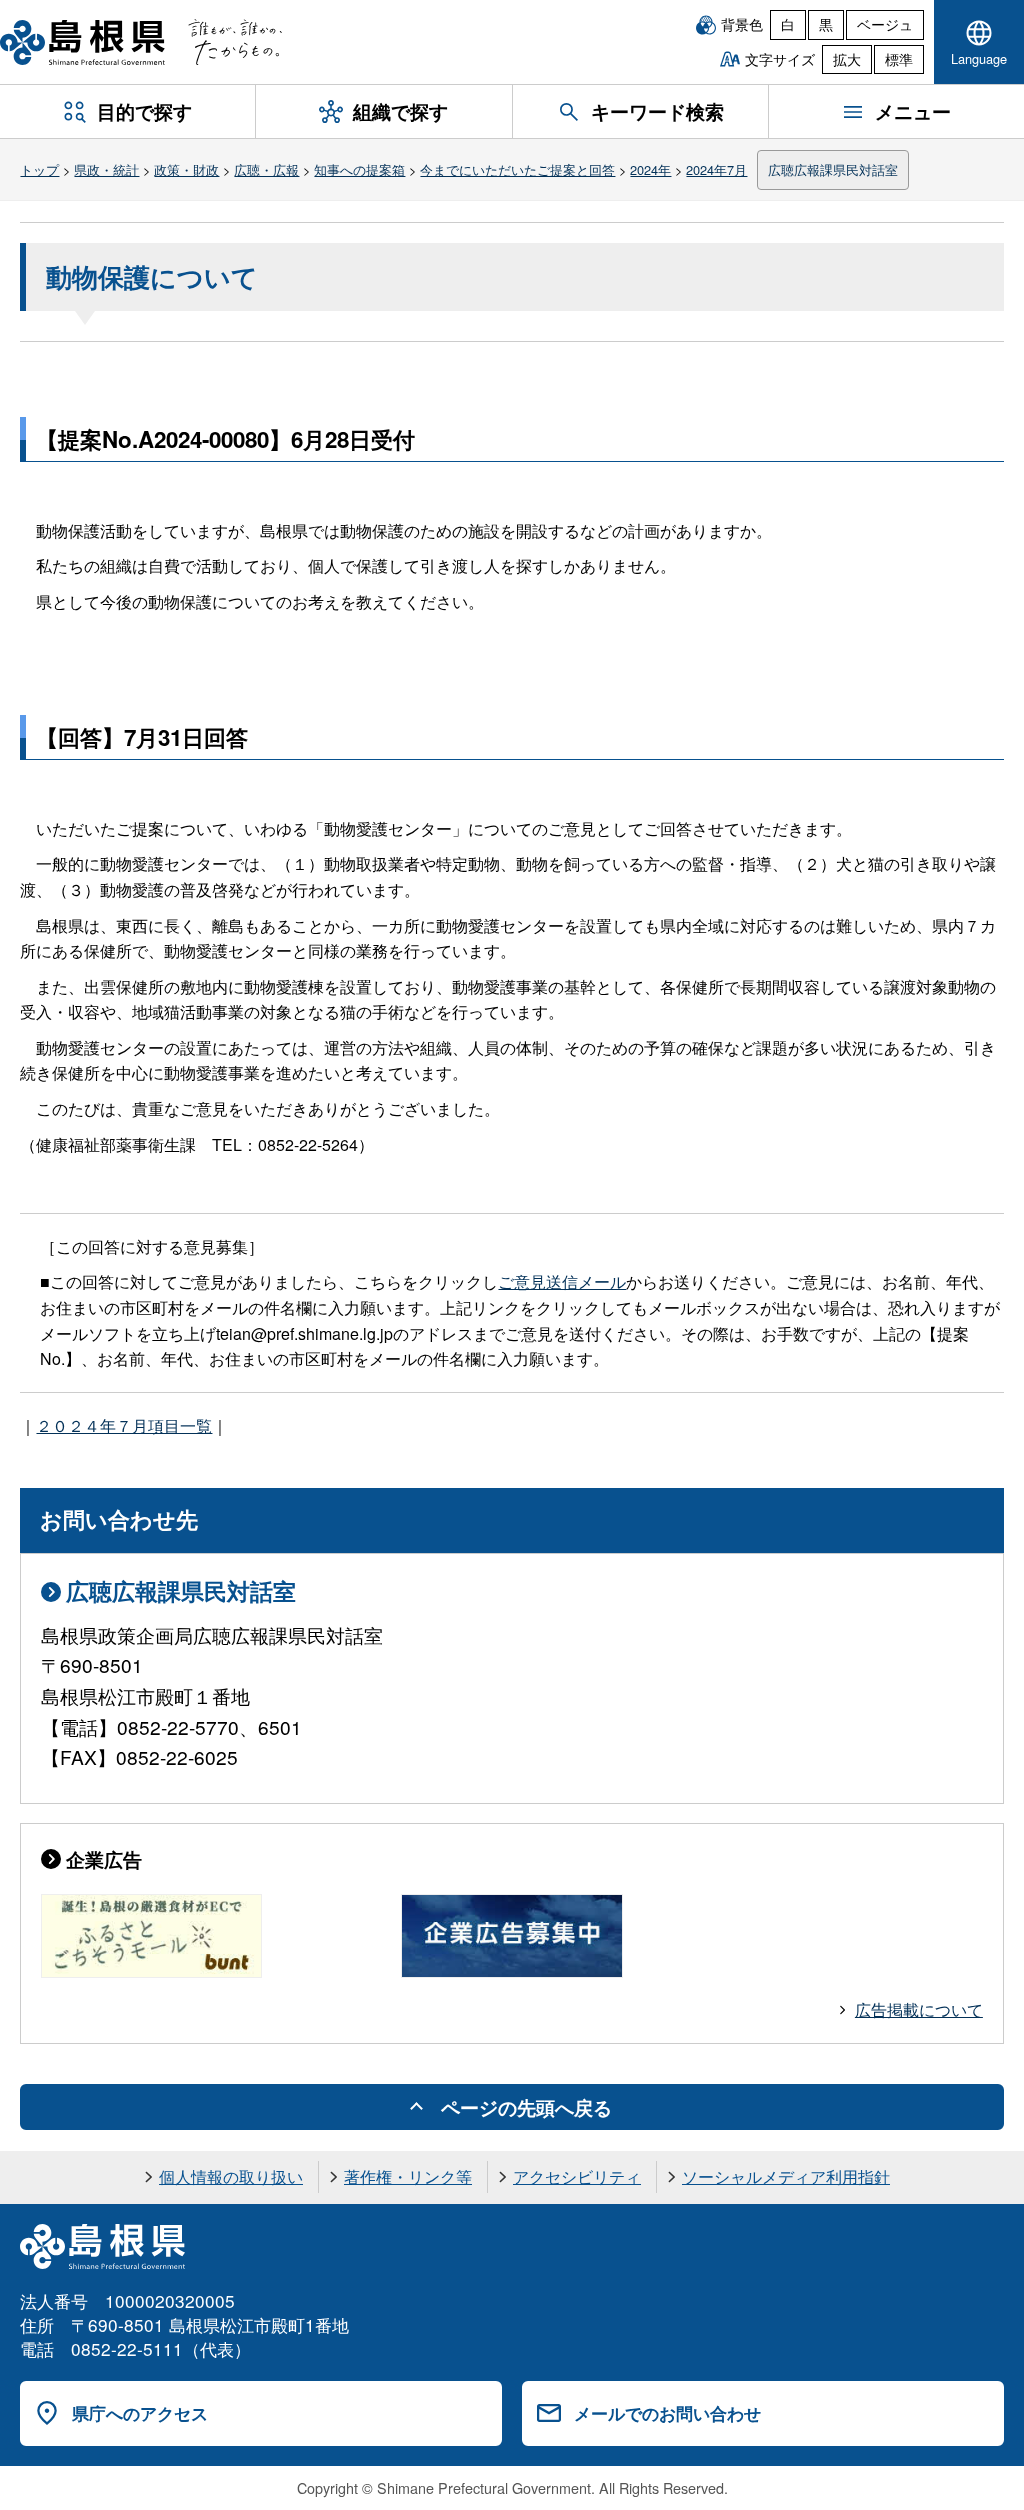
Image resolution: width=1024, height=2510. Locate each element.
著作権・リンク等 (408, 2176)
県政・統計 (106, 169)
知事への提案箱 (359, 169)
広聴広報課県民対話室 (833, 169)
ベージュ (885, 24)
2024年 (650, 169)
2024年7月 (716, 169)
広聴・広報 (266, 169)
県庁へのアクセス (140, 2413)
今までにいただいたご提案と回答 (517, 169)
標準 (899, 59)
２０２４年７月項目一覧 (124, 1425)
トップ (39, 169)
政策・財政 (186, 169)
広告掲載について (919, 2009)
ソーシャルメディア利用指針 (786, 2176)
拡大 (847, 59)
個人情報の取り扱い (231, 2176)
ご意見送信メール (562, 1281)
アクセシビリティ (577, 2176)
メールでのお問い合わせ (667, 2413)
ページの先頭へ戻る (526, 2107)
